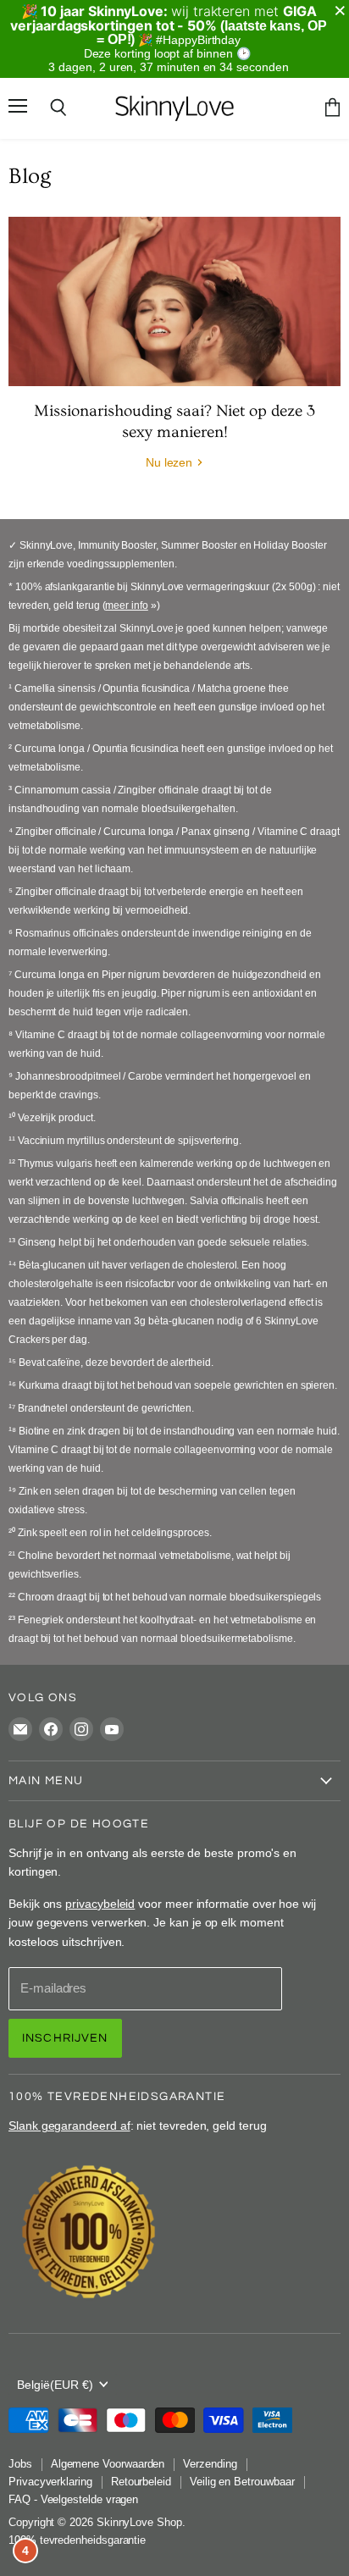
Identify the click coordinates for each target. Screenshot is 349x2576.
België (55, 2385)
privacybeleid (100, 1904)
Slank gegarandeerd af (69, 2125)
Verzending (210, 2464)
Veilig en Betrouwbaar (242, 2482)
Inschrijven (65, 2038)
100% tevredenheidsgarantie (77, 2540)
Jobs (20, 2464)
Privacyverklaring (50, 2482)
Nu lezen (171, 462)
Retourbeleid (141, 2482)
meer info (126, 605)
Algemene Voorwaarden (108, 2464)
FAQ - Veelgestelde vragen (73, 2499)
